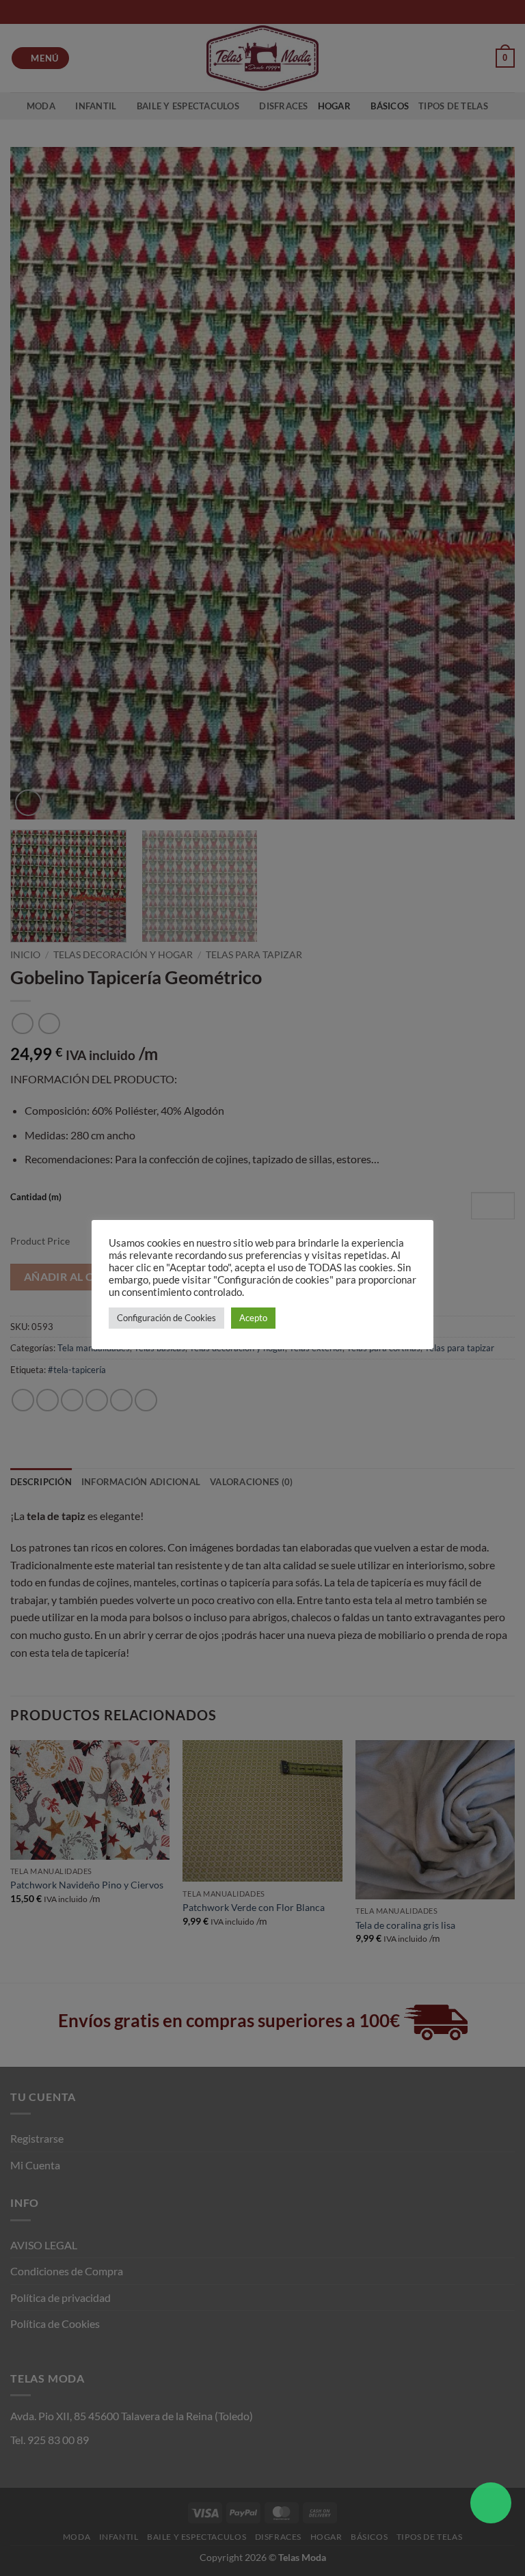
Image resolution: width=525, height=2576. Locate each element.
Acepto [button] (253, 1318)
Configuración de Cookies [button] (166, 1318)
